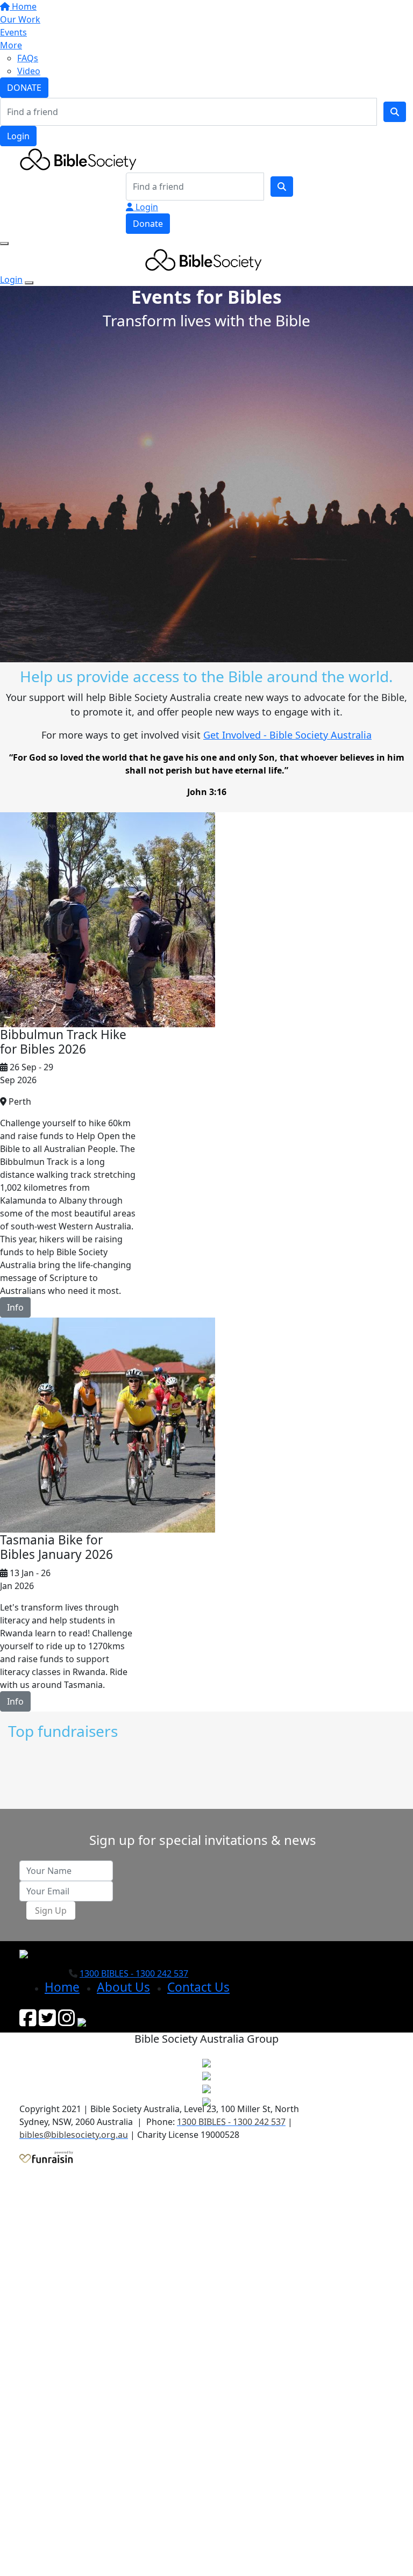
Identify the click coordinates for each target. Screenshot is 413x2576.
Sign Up (51, 1910)
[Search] (395, 112)
